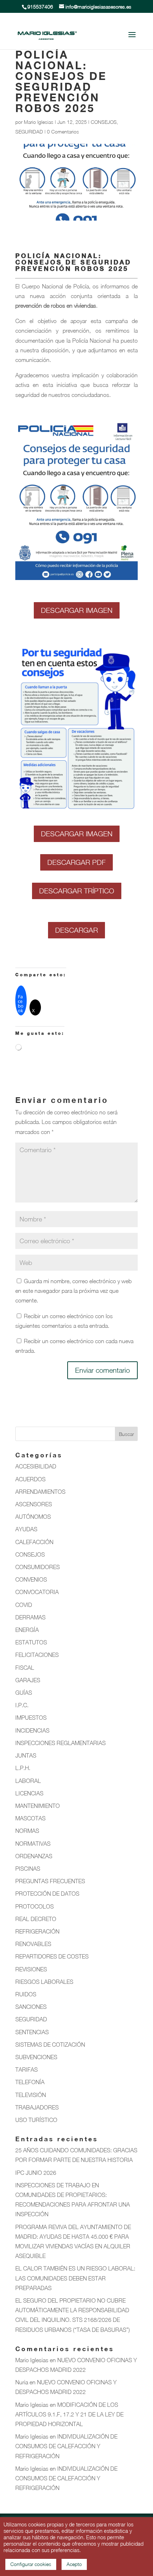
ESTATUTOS (31, 1642)
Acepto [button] (74, 2564)
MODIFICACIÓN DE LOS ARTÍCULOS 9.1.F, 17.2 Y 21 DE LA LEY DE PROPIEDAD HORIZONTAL (69, 2414)
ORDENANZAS (34, 1856)
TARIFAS (27, 2070)
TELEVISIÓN (31, 2095)
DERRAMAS (30, 1617)
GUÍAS (24, 1693)
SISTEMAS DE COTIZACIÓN (50, 2045)
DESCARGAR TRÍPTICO (77, 891)
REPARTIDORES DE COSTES (52, 1956)
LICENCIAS (29, 1793)
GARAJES (28, 1680)
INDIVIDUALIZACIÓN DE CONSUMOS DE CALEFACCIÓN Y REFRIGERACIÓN (66, 2446)
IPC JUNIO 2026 (36, 2173)
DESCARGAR (76, 930)
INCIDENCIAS (32, 1730)
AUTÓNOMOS (33, 1517)
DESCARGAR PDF (76, 862)
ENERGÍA (27, 1630)
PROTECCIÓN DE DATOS (47, 1894)
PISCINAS (28, 1869)
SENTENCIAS (32, 2032)
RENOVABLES (33, 1944)
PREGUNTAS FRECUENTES (50, 1881)
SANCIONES (31, 2007)
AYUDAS (26, 1529)
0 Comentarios (63, 132)
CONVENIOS (31, 1579)
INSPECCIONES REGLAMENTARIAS (60, 1743)
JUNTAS (26, 1755)
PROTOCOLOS (35, 1906)
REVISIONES (31, 1969)
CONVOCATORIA (37, 1592)
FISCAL (25, 1668)
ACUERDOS (30, 1479)
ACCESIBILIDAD (36, 1466)
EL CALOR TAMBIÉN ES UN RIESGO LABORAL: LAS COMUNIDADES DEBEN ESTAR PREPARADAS (75, 2278)
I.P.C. (22, 1705)
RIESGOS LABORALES (44, 1982)
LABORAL (28, 1781)
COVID (24, 1605)
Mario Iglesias (39, 122)
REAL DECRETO (36, 1919)
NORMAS (27, 1831)
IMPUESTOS (31, 1718)
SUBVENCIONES (36, 2057)
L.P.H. (23, 1768)
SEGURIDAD (29, 132)
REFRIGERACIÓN (37, 1931)
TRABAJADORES (37, 2107)
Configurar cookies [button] (31, 2564)
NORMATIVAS (33, 1844)
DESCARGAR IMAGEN (77, 610)
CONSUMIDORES (38, 1567)
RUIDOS (26, 1994)
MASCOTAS (30, 1818)
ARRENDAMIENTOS (40, 1492)
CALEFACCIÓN (34, 1542)
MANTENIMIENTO (38, 1806)
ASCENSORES (34, 1504)
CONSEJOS (104, 122)
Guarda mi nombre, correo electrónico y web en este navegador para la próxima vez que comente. (73, 1291)
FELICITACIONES (37, 1655)
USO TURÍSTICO (36, 2120)
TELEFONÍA (30, 2082)
